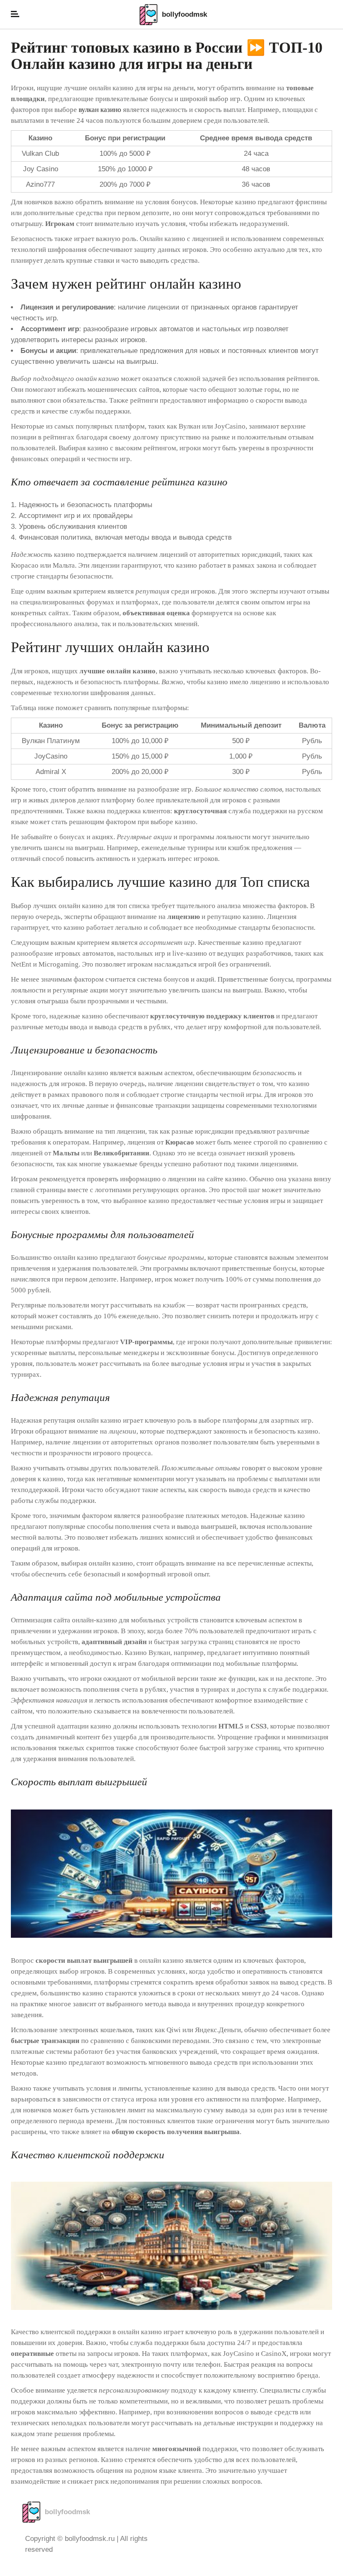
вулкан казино (100, 110)
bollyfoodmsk (184, 14)
